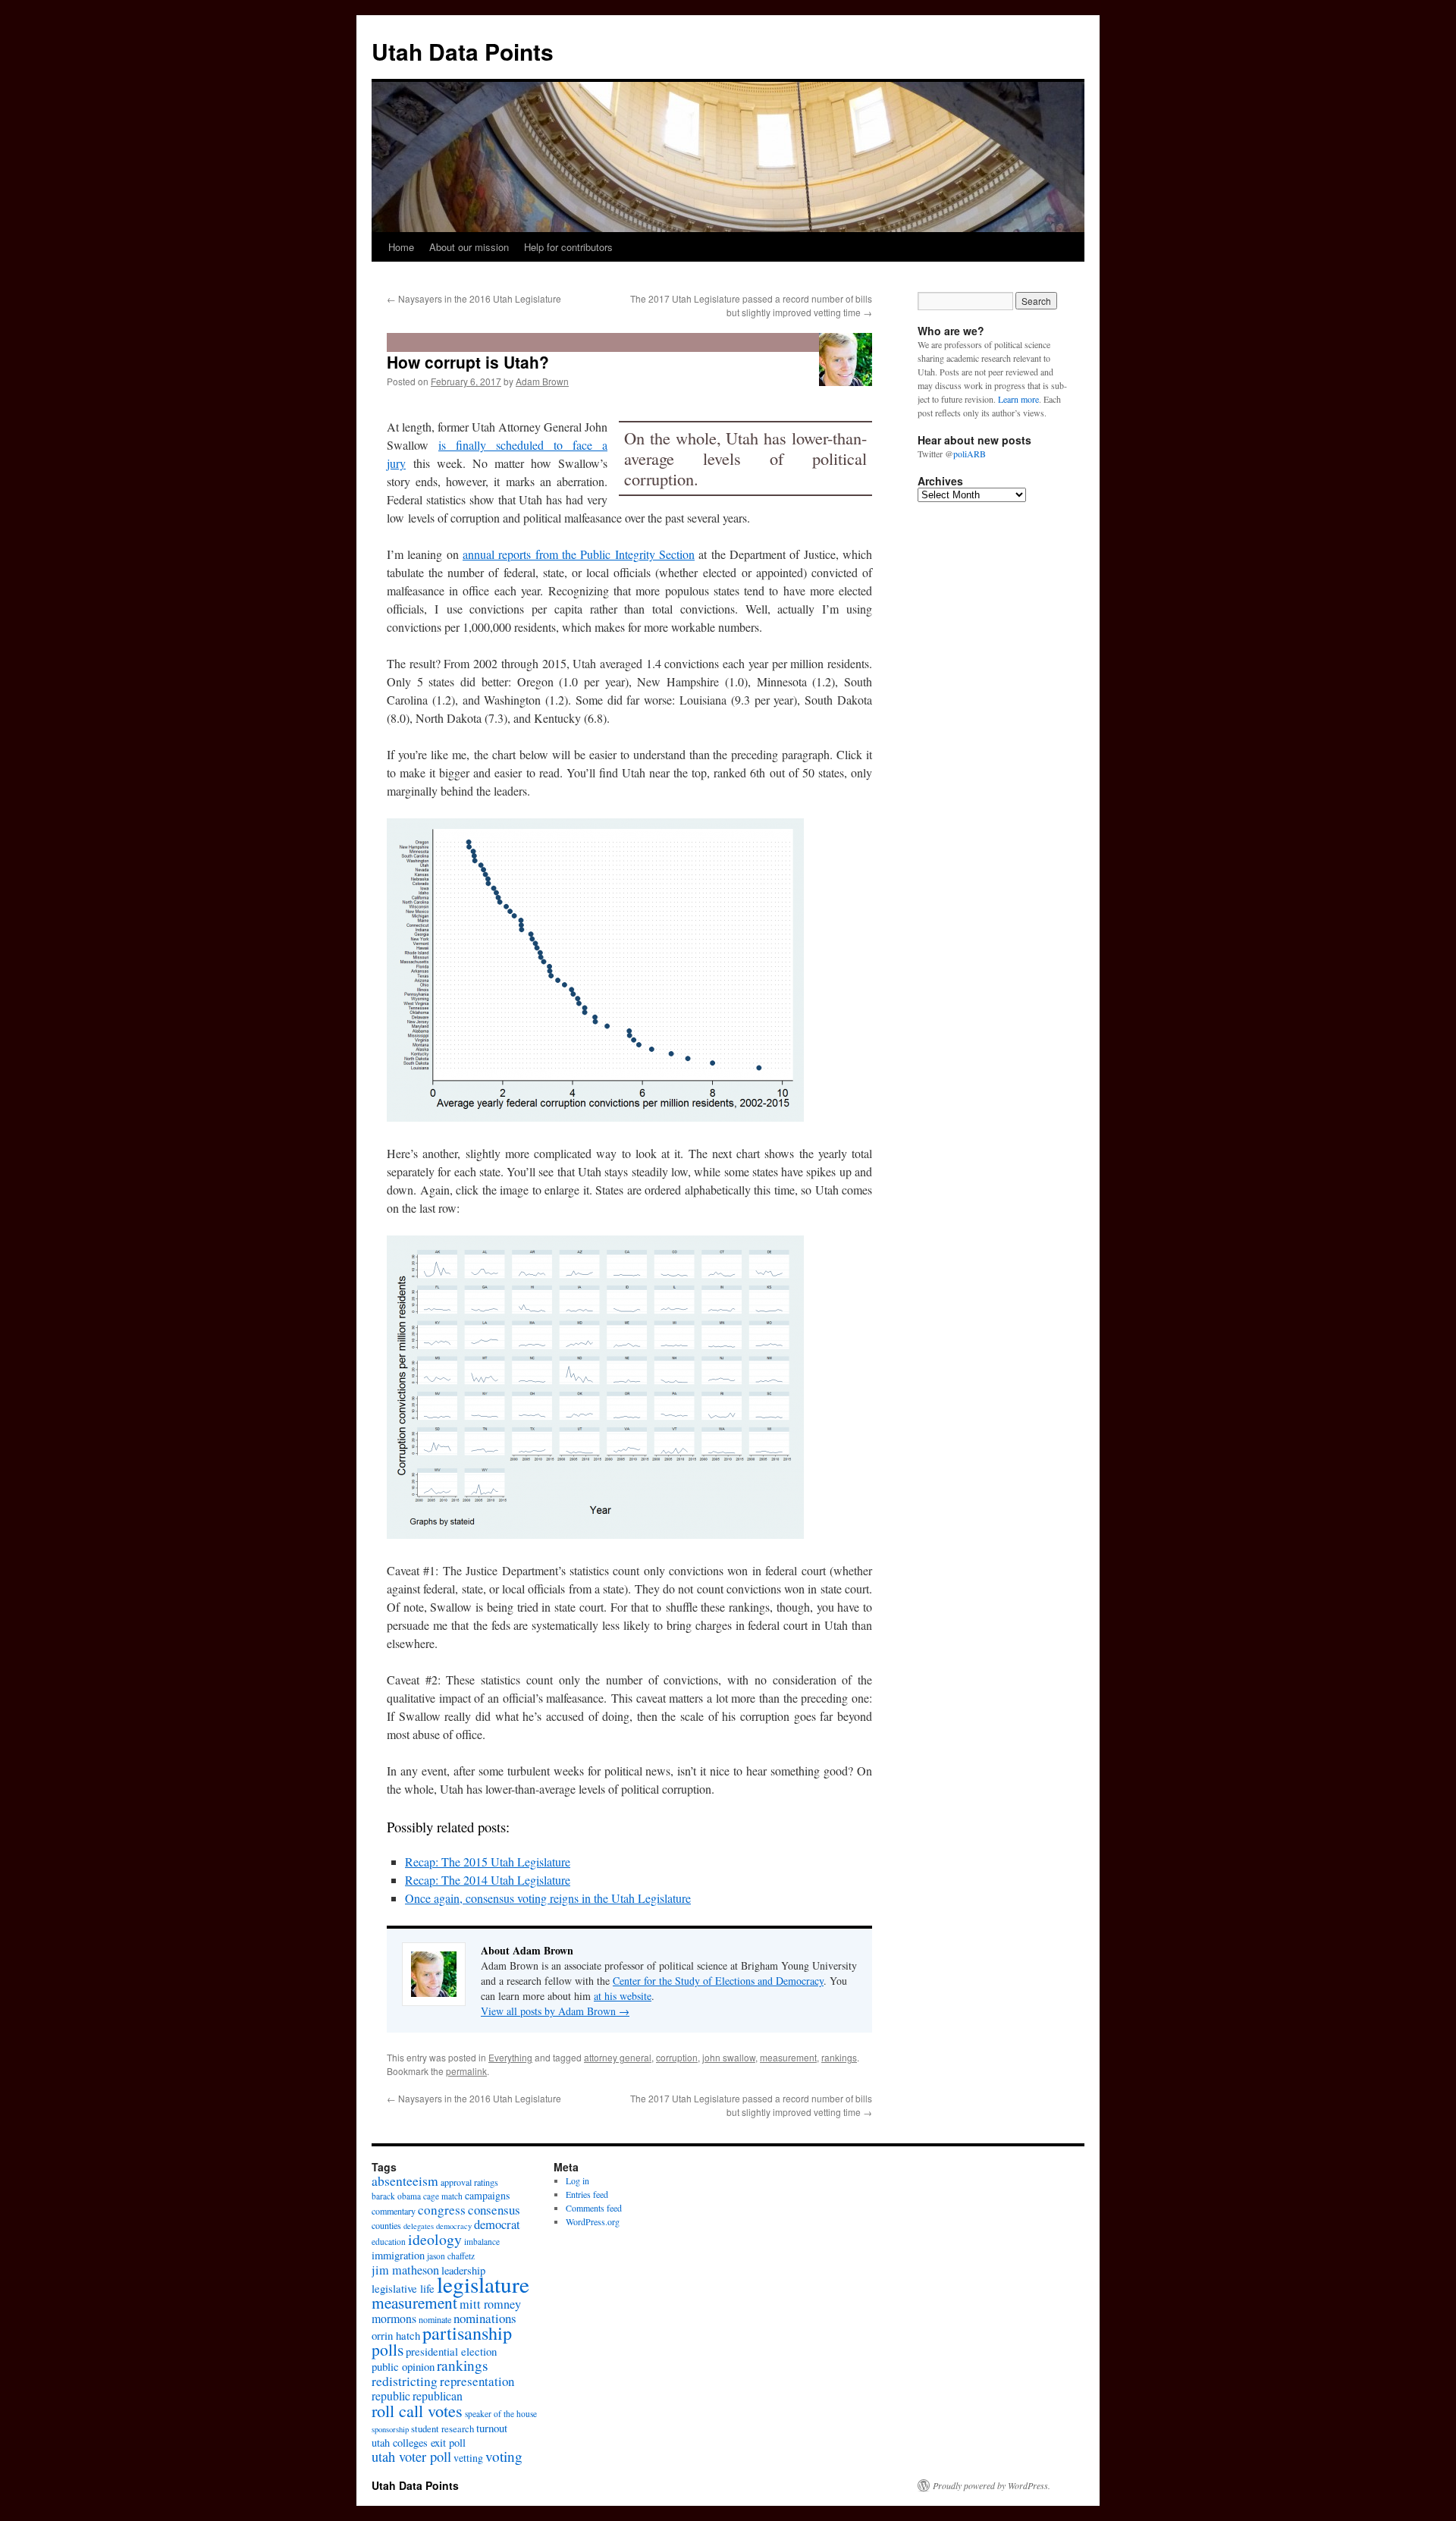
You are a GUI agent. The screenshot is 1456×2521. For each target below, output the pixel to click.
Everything (510, 2057)
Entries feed (587, 2194)
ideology (435, 2239)
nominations (485, 2318)
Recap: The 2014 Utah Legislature (488, 1880)
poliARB (970, 454)
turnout (492, 2428)
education (389, 2242)
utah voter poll (411, 2457)
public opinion (403, 2366)
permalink (466, 2071)
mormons (394, 2318)
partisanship (467, 2333)
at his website (623, 1996)
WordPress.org (593, 2221)
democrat (497, 2224)
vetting (468, 2458)
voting (504, 2456)
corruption (677, 2057)
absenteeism (405, 2180)
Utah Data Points (463, 51)
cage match (443, 2196)
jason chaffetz (451, 2256)
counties (386, 2225)
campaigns (487, 2195)
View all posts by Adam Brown (555, 2011)
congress (442, 2210)
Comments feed (594, 2208)
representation (477, 2381)
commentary (394, 2211)
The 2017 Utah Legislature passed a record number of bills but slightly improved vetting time (751, 305)
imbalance (482, 2242)
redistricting (405, 2381)
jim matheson (405, 2270)
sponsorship (390, 2429)
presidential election (451, 2351)
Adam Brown (542, 381)
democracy (454, 2226)
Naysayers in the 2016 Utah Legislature (474, 298)
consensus (494, 2210)
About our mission (469, 247)
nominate (435, 2319)
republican (438, 2395)
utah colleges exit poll (419, 2443)
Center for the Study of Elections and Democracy (718, 1981)
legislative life (403, 2288)
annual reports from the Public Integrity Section (579, 554)
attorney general (618, 2057)
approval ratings (469, 2182)
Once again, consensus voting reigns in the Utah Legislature (548, 1898)
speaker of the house (501, 2414)
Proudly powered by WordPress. (992, 2485)
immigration (398, 2255)
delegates (419, 2226)
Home (401, 247)
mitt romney (490, 2304)
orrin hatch (396, 2335)
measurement (788, 2057)
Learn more (1018, 399)
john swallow (729, 2057)
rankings (839, 2057)
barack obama (396, 2196)
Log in (577, 2180)
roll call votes (417, 2410)
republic (391, 2395)
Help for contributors (568, 247)
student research (442, 2428)
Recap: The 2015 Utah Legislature (488, 1862)
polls (388, 2349)
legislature (483, 2284)
